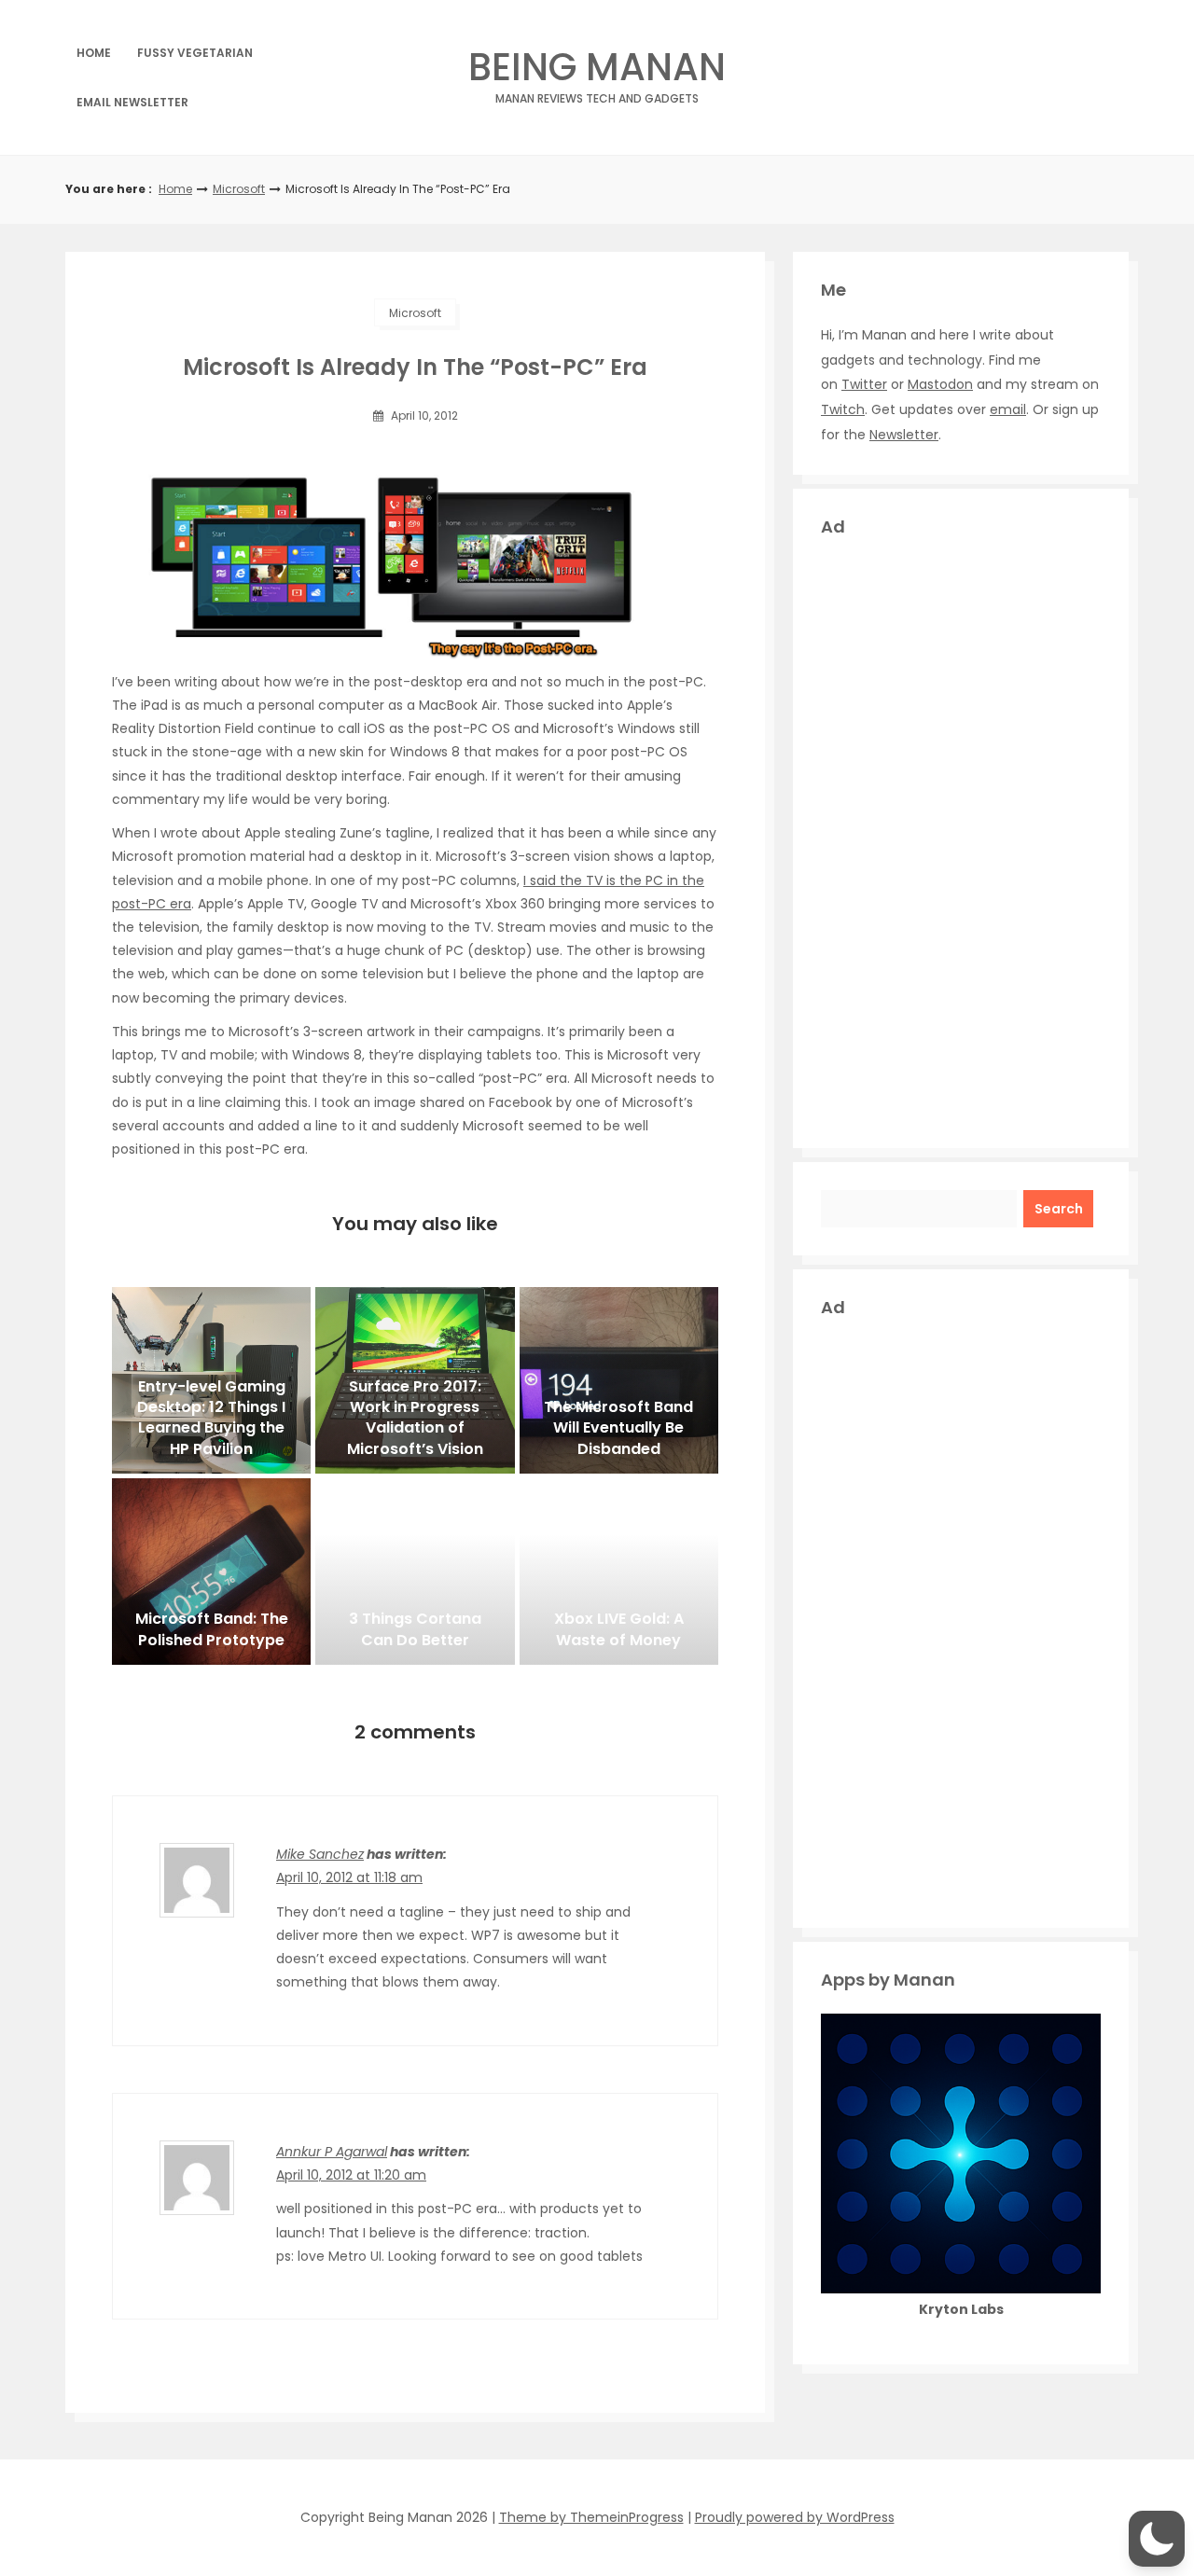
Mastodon (940, 384)
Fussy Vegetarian (195, 53)
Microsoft (239, 189)
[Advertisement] (961, 840)
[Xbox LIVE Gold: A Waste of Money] (619, 1572)
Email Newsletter (132, 102)
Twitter (864, 384)
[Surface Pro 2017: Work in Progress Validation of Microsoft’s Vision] (415, 1380)
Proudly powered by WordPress (795, 2517)
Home (94, 53)
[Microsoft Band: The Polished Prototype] (211, 1572)
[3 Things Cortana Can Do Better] (415, 1572)
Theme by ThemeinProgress (591, 2517)
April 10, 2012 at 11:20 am (351, 2175)
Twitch (843, 409)
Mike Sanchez (320, 1854)
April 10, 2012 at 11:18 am (349, 1877)
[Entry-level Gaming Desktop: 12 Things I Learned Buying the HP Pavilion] (211, 1380)
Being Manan (597, 72)
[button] (1157, 2539)
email (1008, 409)
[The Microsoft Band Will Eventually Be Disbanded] (619, 1380)
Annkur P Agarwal (332, 2152)
